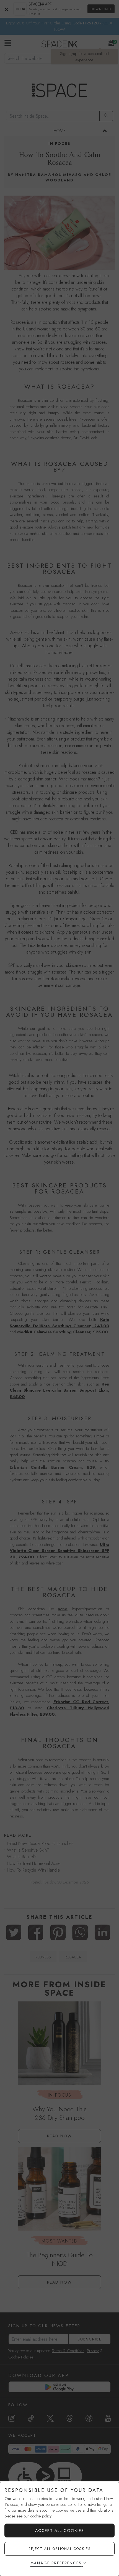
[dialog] (59, 2529)
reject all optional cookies (60, 2549)
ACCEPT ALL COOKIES (60, 2531)
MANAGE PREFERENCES (56, 2563)
